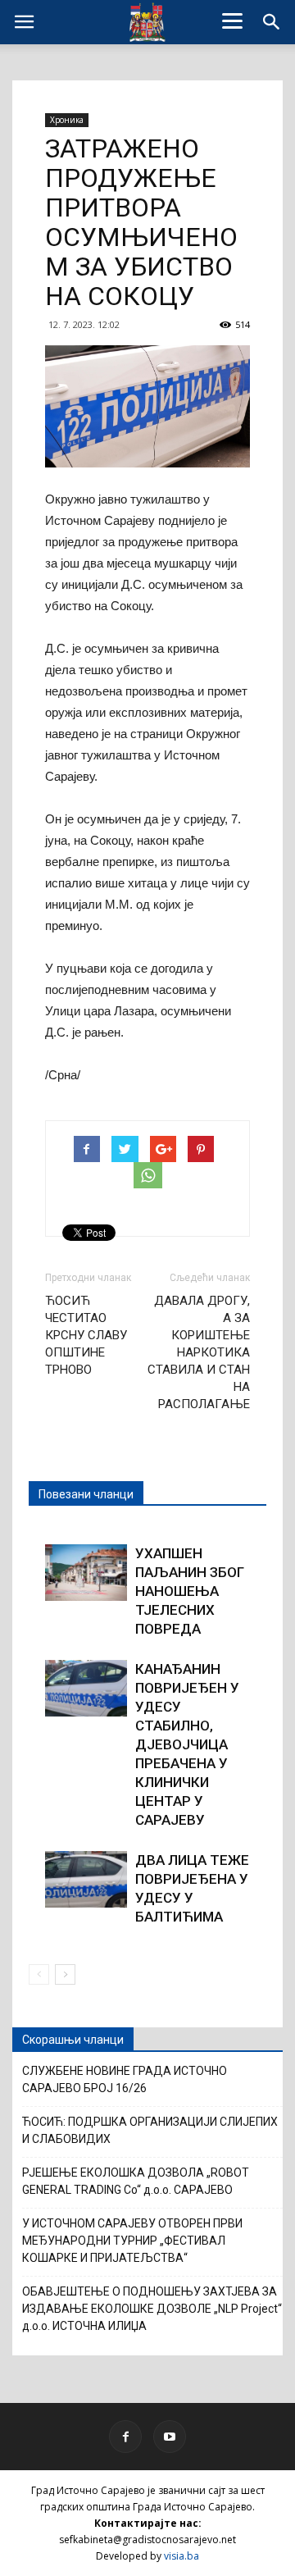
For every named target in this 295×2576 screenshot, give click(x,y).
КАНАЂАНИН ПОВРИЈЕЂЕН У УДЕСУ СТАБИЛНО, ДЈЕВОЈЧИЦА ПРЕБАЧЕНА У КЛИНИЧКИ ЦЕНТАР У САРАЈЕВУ (187, 1744)
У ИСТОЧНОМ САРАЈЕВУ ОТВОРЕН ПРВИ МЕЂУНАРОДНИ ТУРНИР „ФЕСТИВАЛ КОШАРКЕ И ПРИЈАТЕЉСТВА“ (132, 2241)
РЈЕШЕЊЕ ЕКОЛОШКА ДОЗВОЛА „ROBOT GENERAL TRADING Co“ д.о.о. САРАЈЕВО (136, 2181)
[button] (272, 22)
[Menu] (233, 21)
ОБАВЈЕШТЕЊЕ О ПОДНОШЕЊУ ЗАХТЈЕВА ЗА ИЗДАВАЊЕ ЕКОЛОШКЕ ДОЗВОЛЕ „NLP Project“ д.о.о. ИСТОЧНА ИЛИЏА (152, 2309)
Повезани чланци (86, 1494)
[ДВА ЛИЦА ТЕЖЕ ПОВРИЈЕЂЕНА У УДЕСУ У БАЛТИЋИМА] (86, 1879)
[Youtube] (170, 2437)
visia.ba (182, 2556)
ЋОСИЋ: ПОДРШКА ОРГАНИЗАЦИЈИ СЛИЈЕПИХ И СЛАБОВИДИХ (150, 2130)
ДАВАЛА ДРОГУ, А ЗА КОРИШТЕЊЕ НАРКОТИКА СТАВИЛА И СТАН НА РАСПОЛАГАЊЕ (199, 1352)
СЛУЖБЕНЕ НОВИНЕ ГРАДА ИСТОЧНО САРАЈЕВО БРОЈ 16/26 (125, 2079)
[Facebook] (125, 2437)
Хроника (67, 120)
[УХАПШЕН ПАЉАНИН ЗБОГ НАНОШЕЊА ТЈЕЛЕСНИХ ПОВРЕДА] (86, 1573)
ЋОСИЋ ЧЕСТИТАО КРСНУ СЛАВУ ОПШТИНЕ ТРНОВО (86, 1335)
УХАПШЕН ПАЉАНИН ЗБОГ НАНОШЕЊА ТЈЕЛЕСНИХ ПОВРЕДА (190, 1591)
